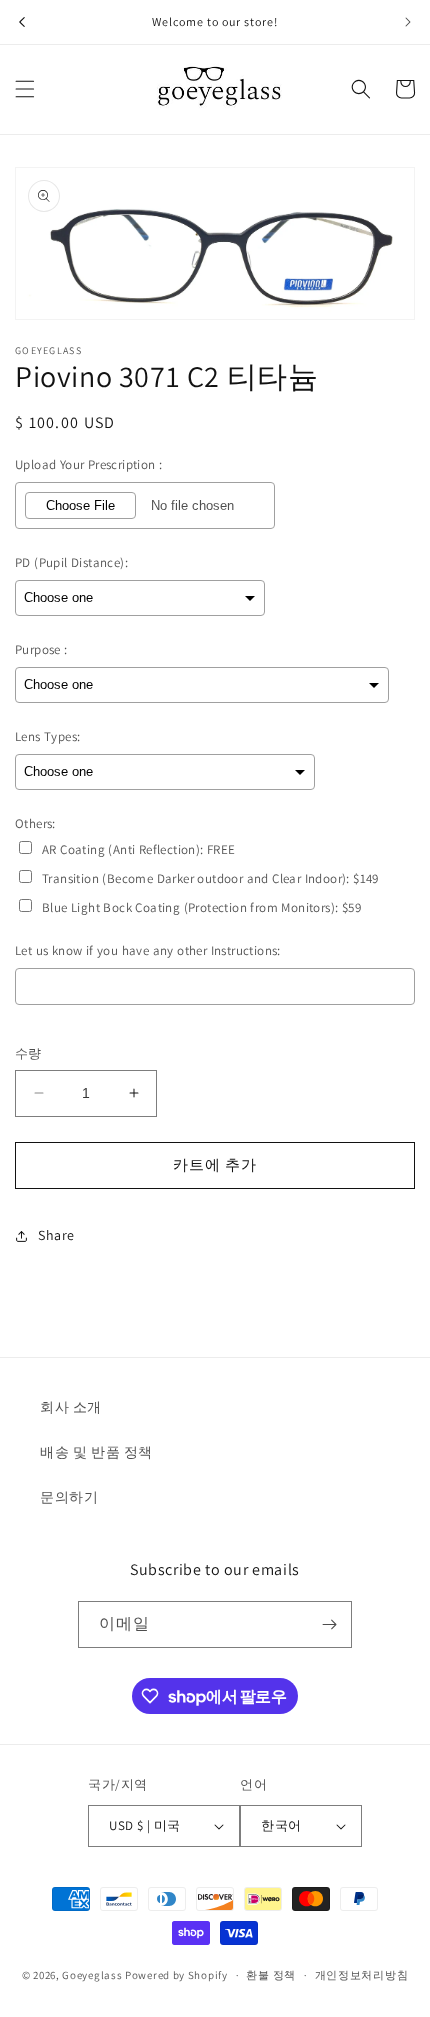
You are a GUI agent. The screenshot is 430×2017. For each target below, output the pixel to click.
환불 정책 (271, 1975)
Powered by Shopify (176, 1975)
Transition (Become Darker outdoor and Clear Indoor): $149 (210, 878)
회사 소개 (71, 1407)
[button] (25, 89)
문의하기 (69, 1497)
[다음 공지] (408, 22)
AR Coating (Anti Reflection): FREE (139, 849)
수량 (28, 1053)
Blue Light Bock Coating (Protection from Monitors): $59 (201, 907)
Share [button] (56, 1235)
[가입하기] (329, 1624)
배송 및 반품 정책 (96, 1452)
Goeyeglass (92, 1975)
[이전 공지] (22, 22)
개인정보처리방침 (362, 1975)
